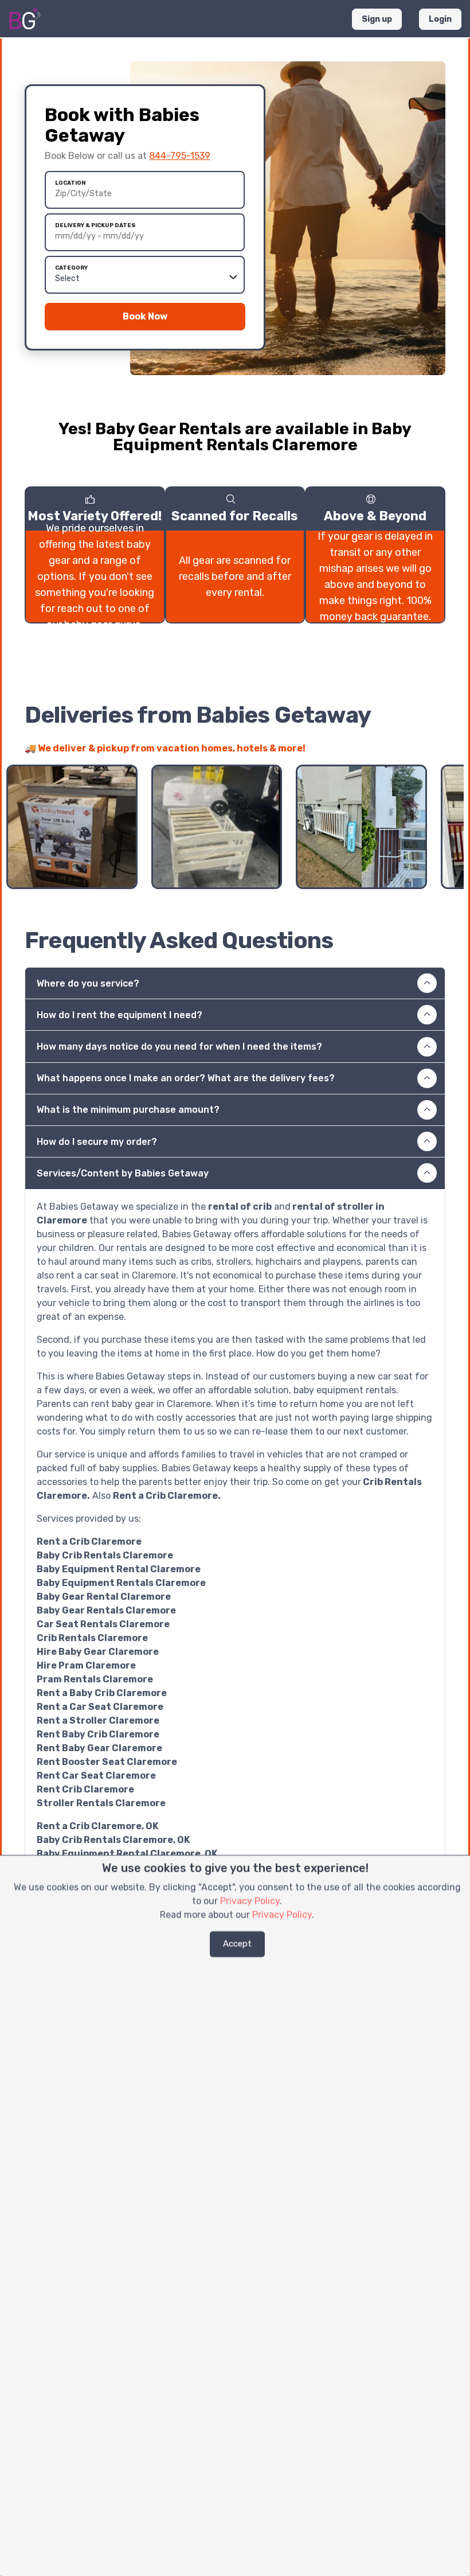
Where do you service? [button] (88, 983)
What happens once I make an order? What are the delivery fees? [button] (186, 1078)
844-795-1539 (180, 156)
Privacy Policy (250, 1901)
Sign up (377, 19)
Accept (237, 1944)
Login (440, 19)
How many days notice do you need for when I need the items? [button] (179, 1047)
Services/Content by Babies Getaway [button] (123, 1173)
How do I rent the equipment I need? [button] (120, 1015)
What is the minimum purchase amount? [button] (128, 1110)
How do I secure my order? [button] (97, 1142)
